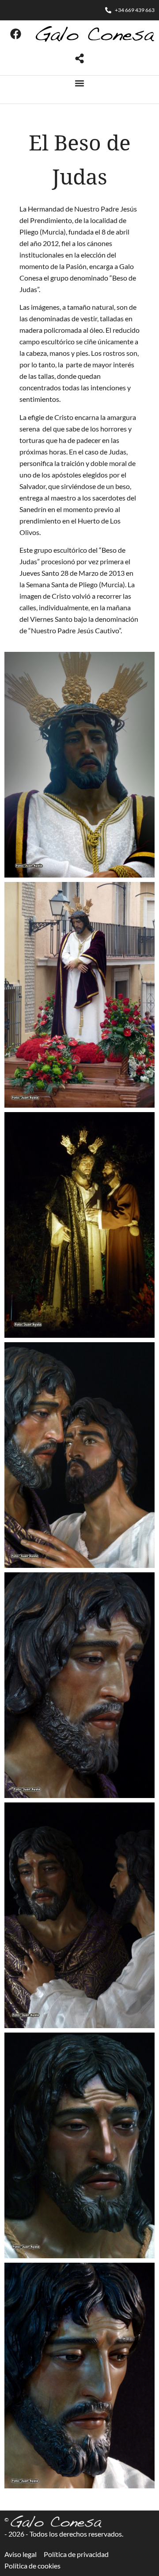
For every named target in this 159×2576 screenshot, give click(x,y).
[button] (80, 83)
